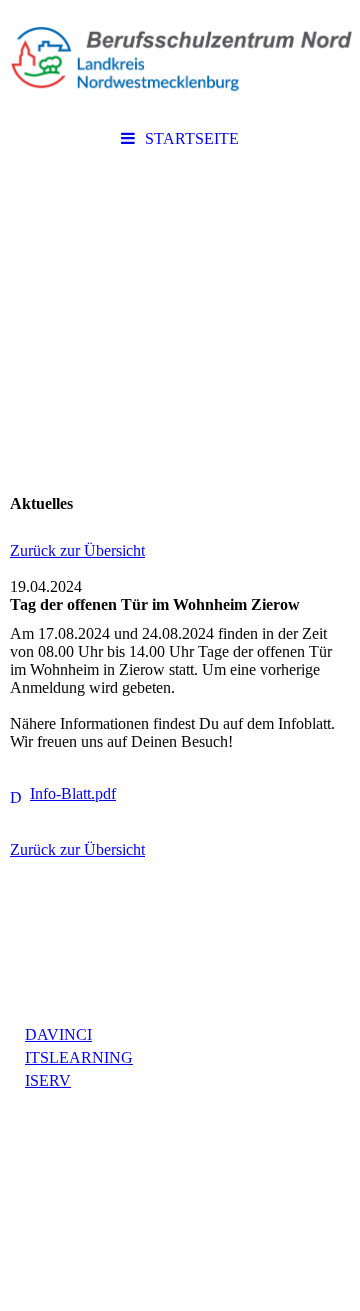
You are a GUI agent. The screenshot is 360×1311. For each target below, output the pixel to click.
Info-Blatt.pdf (73, 793)
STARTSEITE (192, 138)
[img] (180, 60)
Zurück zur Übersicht (77, 550)
